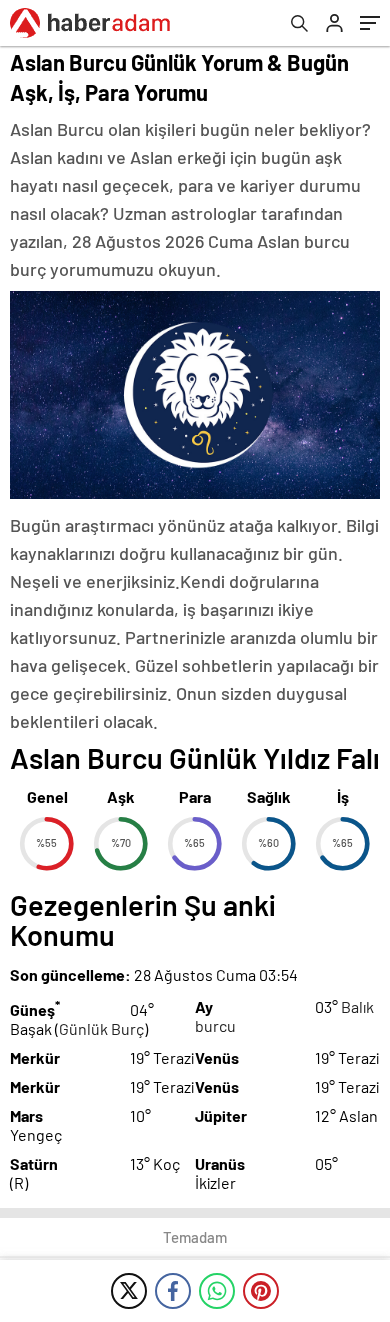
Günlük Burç (101, 1028)
